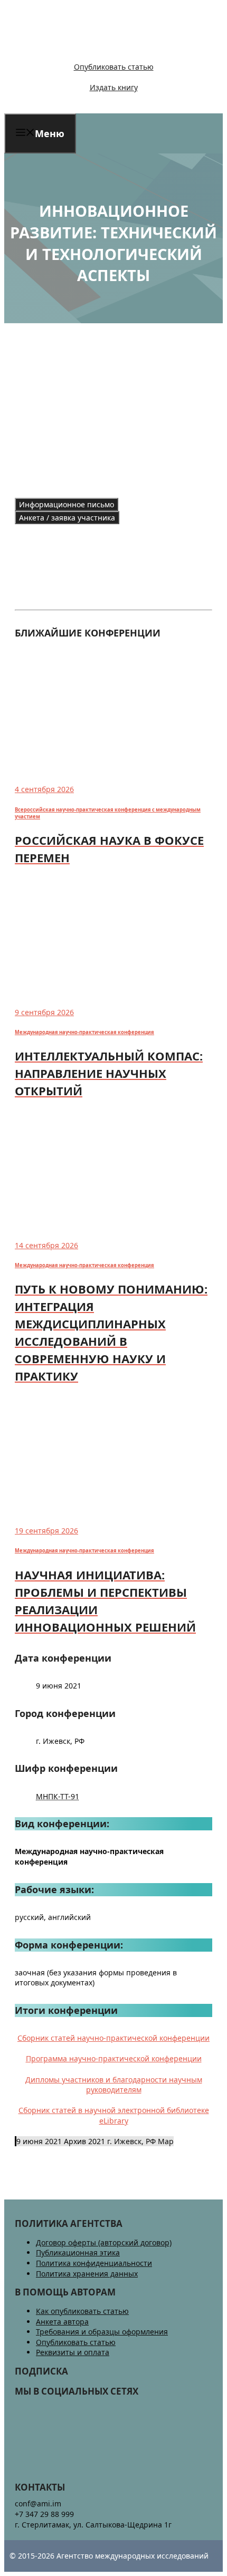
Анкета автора (62, 2322)
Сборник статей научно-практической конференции (113, 2038)
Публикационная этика (78, 2252)
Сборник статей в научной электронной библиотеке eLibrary (114, 2115)
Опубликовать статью (114, 67)
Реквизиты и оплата (73, 2352)
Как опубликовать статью (82, 2311)
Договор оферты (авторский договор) (104, 2242)
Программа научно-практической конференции (114, 2058)
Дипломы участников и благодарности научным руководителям (114, 2085)
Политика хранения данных (87, 2274)
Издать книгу (114, 87)
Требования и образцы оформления (102, 2332)
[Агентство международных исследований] (76, 49)
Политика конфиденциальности (94, 2263)
